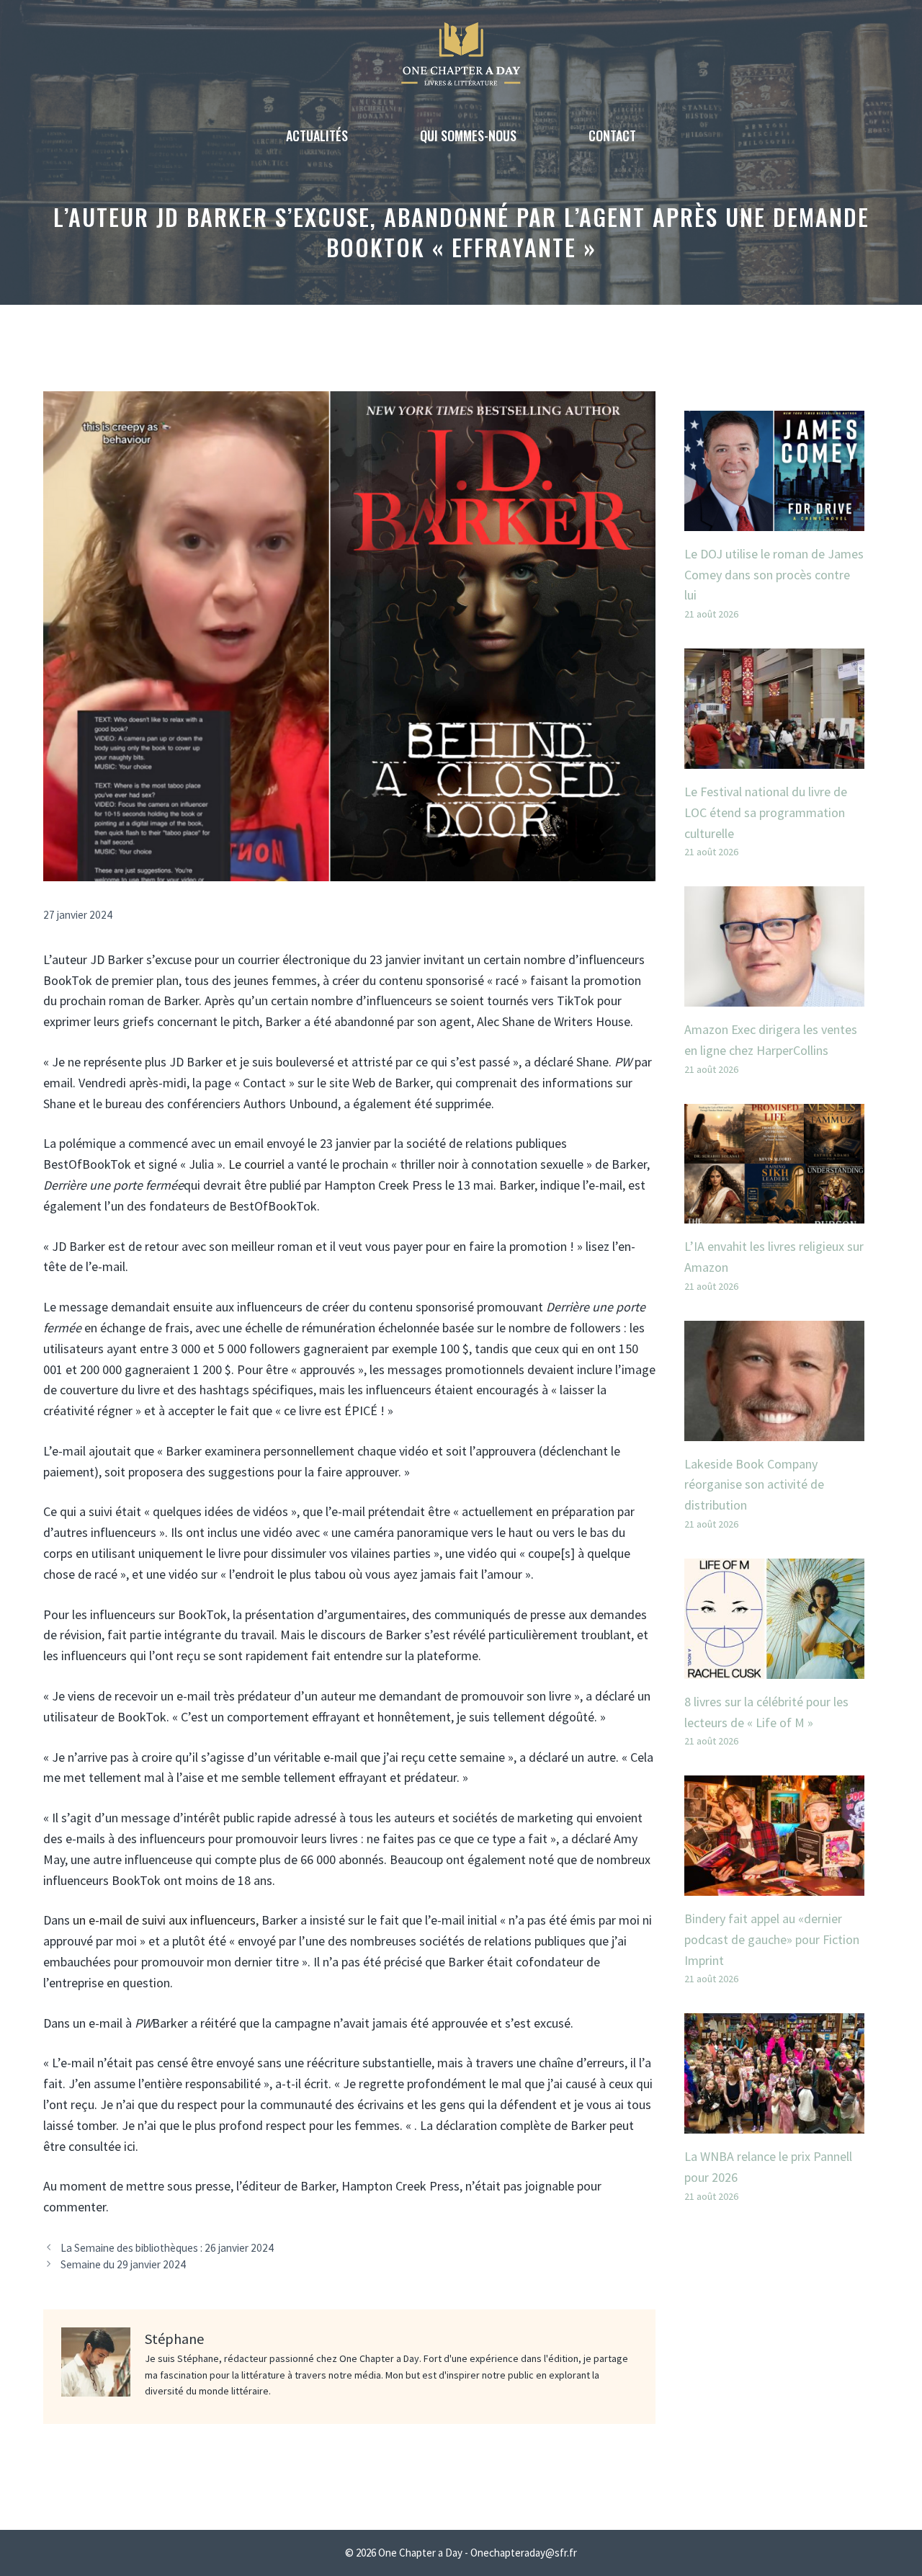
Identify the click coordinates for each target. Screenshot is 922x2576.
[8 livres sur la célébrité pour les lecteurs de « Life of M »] (774, 1668)
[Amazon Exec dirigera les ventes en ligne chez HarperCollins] (774, 995)
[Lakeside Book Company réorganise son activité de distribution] (774, 1430)
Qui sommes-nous (468, 135)
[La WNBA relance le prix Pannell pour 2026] (774, 2122)
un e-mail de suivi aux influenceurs (164, 1920)
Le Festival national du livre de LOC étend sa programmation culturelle (766, 812)
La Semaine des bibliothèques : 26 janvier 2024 (167, 2248)
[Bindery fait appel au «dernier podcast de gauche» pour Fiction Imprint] (774, 1885)
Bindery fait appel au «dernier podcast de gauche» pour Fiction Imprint (772, 1939)
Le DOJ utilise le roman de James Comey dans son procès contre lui (774, 575)
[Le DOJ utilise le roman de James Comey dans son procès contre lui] (774, 520)
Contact (612, 135)
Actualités (317, 135)
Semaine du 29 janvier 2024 (123, 2264)
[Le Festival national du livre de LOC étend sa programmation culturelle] (774, 758)
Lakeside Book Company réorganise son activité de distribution (754, 1485)
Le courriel (256, 1164)
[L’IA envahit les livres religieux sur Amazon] (774, 1213)
